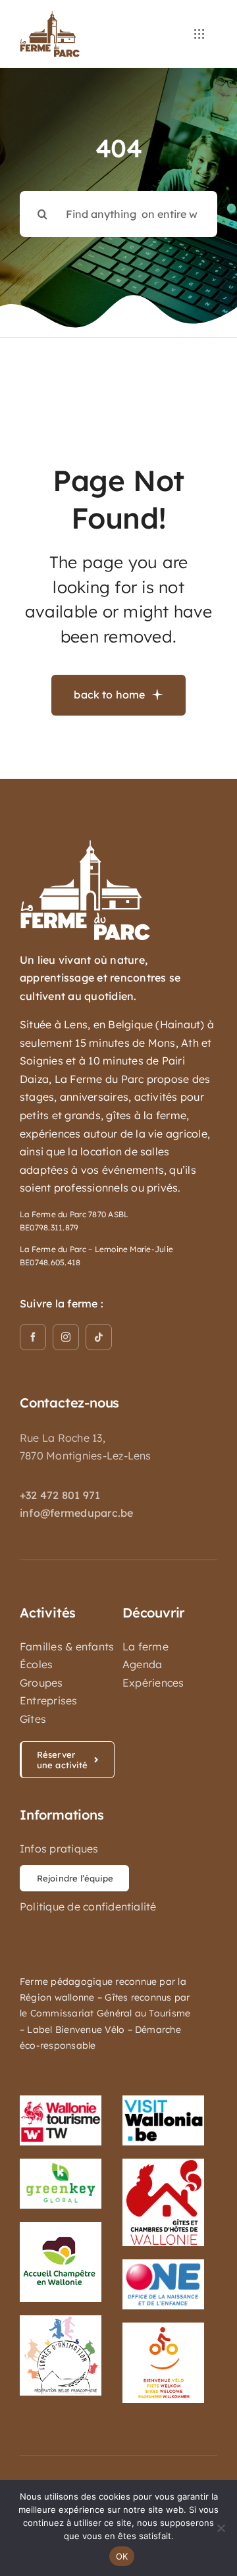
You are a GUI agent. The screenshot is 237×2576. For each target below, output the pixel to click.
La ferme (145, 1646)
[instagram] (66, 1337)
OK (122, 2556)
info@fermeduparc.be (77, 1513)
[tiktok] (99, 1337)
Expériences (153, 1683)
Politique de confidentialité (88, 1906)
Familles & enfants (67, 1646)
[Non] (221, 2528)
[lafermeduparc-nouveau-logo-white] (86, 845)
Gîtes (33, 1719)
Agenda (142, 1664)
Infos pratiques (59, 1849)
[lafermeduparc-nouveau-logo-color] (50, 16)
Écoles (36, 1664)
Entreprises (49, 1700)
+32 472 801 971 (60, 1495)
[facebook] (33, 1337)
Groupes (41, 1683)
